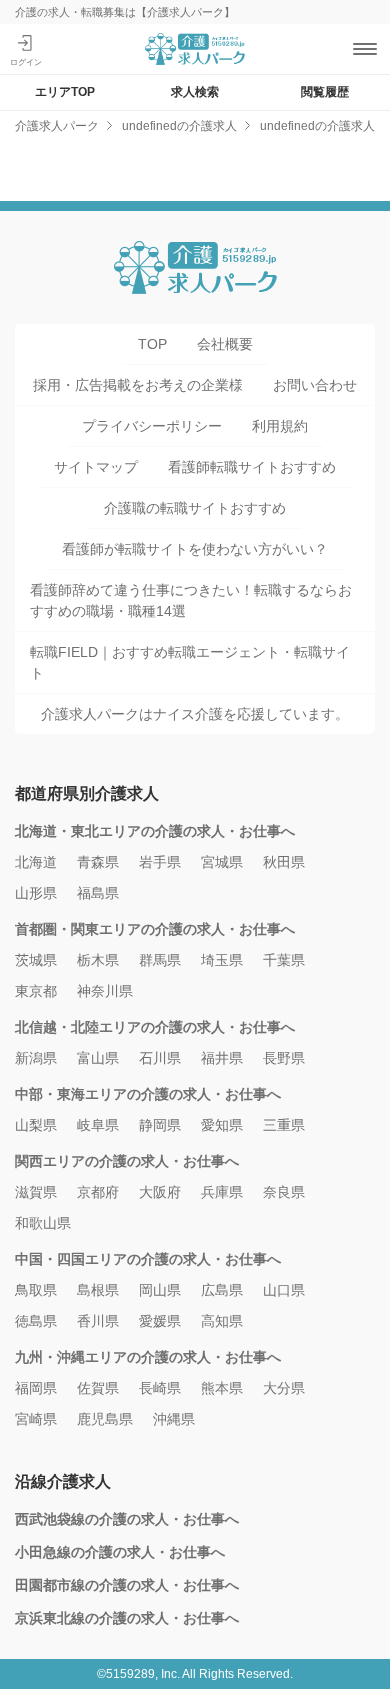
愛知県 (222, 1125)
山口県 (284, 1290)
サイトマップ (96, 467)
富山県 (98, 1058)
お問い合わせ (315, 385)
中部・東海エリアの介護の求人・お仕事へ (148, 1094)
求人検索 (195, 92)
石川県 (160, 1058)
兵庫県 (222, 1192)
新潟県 (36, 1058)
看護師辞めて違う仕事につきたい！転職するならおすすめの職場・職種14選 (191, 600)
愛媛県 (160, 1321)
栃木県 (98, 960)
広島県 (222, 1290)
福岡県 (36, 1388)
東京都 (36, 991)
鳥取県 (36, 1290)
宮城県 (222, 862)
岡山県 (160, 1290)
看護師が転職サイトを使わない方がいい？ (195, 549)
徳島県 (36, 1321)
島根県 (98, 1290)
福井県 (222, 1058)
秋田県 (284, 862)
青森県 (98, 862)
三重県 (284, 1125)
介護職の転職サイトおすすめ (195, 508)
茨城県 (36, 960)
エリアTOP (65, 92)
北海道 (36, 862)
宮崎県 (36, 1419)
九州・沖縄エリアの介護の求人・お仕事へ (148, 1357)
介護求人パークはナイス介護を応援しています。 (195, 714)
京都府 (98, 1192)
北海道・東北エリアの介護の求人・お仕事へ (155, 831)
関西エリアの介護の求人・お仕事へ (127, 1161)
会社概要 (225, 344)
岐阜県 (98, 1125)
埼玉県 (222, 960)
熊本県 (222, 1388)
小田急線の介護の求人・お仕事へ (120, 1552)
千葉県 (284, 960)
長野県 (284, 1058)
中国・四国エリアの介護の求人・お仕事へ (148, 1259)
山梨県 (36, 1125)
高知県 (222, 1321)
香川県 (98, 1321)
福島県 (98, 893)
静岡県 (160, 1125)
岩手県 (160, 862)
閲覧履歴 (325, 92)
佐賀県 (98, 1388)
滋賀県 (36, 1192)
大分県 (284, 1388)
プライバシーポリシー (152, 426)
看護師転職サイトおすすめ (252, 467)
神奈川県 (105, 991)
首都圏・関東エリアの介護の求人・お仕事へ (155, 929)
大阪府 (160, 1192)
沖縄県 (174, 1419)
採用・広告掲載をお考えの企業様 (138, 385)
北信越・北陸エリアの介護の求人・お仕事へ (155, 1027)
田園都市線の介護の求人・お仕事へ (127, 1585)
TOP (152, 344)
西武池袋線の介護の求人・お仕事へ (127, 1519)
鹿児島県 (105, 1419)
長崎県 (160, 1388)
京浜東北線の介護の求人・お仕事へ (127, 1618)
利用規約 (280, 426)
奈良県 (284, 1192)
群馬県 (160, 960)
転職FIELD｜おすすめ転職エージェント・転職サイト (190, 662)
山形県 (36, 893)
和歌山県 (43, 1223)
